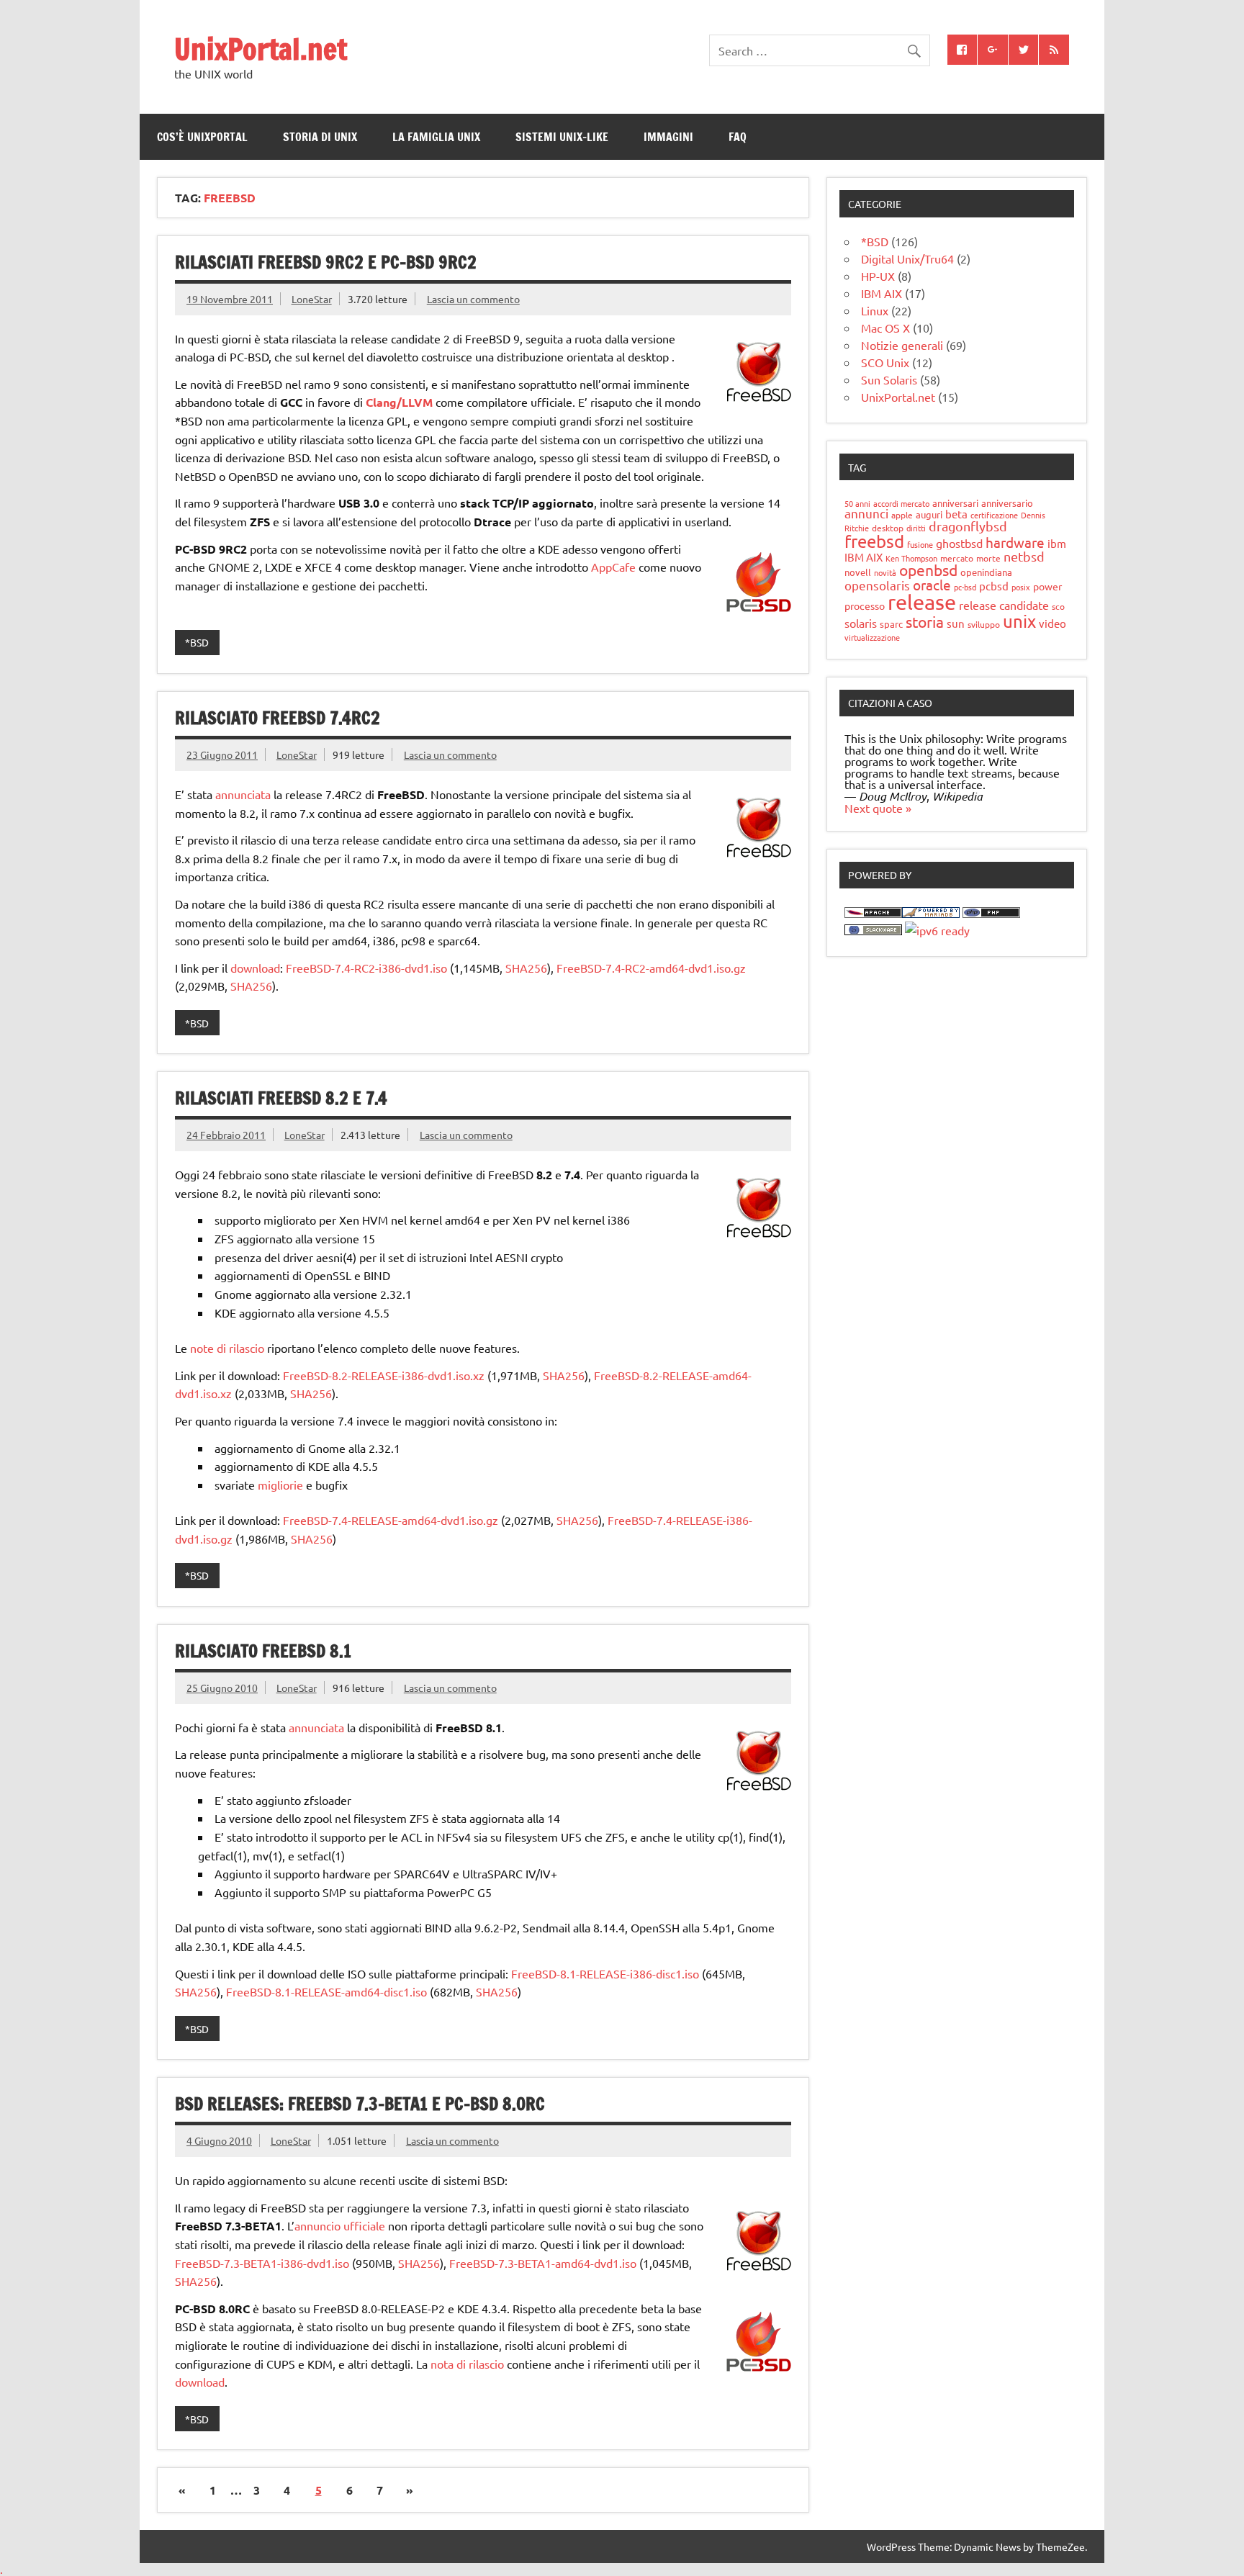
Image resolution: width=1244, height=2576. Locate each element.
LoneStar (312, 299)
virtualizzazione (872, 637)
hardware (1015, 542)
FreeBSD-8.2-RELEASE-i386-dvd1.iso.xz (384, 1375)
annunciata (243, 794)
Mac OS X (885, 328)
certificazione (994, 515)
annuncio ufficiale (340, 2225)
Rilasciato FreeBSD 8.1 (263, 1651)
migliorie (280, 1485)
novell (858, 572)
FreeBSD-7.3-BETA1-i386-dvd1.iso (262, 2263)
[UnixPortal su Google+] (993, 50)
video (1053, 623)
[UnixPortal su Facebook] (963, 50)
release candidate (1004, 605)
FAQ (738, 137)
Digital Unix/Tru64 (907, 258)
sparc (891, 624)
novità (885, 572)
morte (988, 558)
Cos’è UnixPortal (202, 137)
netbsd (1024, 556)
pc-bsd (965, 587)
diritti (916, 528)
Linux (875, 310)
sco (1058, 606)
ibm (1057, 543)
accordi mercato (901, 503)
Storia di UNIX (320, 137)
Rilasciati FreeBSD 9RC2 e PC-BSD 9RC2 (326, 262)
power (1047, 586)
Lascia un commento (473, 299)
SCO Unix (885, 362)
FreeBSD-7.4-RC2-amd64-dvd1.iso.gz (651, 968)
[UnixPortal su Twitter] (1024, 50)
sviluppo (984, 624)
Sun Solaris (889, 379)
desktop (888, 528)
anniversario (1007, 503)
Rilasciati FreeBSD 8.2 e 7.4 (281, 1098)
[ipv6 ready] (937, 930)
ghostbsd (959, 543)
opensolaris (877, 585)
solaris (861, 623)
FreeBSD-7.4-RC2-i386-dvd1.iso (366, 968)
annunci (866, 513)
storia (925, 621)
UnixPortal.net (261, 49)
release (922, 602)
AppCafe (613, 567)
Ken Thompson (911, 558)
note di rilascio (227, 1348)
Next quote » (878, 808)
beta (956, 514)
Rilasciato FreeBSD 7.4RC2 (278, 718)
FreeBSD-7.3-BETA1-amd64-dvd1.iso (543, 2263)
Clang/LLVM (399, 402)
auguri (929, 514)
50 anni (857, 503)
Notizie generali (902, 345)
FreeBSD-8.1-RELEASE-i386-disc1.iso (605, 1973)
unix (1019, 621)
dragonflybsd (968, 526)
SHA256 (526, 968)
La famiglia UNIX (436, 137)
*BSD (197, 642)
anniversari (955, 503)
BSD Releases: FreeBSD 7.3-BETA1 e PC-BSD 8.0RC (360, 2104)
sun (956, 623)
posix (1021, 587)
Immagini (668, 137)
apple (902, 515)
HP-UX (878, 276)
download (255, 968)
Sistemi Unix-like (562, 137)
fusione (920, 544)
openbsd (928, 569)
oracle (932, 585)
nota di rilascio (467, 2364)
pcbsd (994, 586)
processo (865, 605)
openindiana (986, 572)
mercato (957, 558)
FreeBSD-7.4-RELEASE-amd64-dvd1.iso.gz (391, 1520)
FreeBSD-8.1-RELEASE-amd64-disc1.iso (326, 1991)
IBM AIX (882, 293)
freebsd (874, 541)
